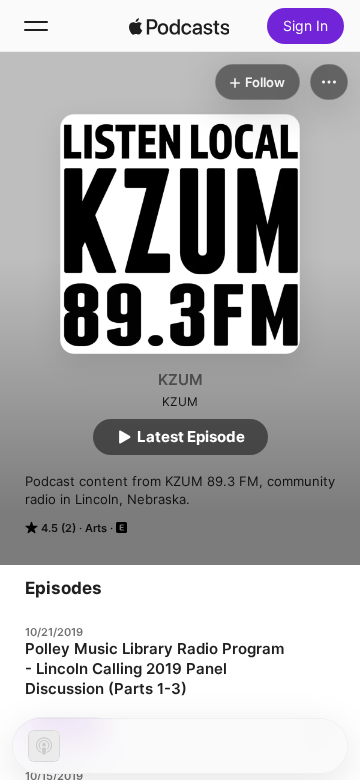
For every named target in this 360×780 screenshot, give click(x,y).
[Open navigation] (36, 26)
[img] (179, 26)
